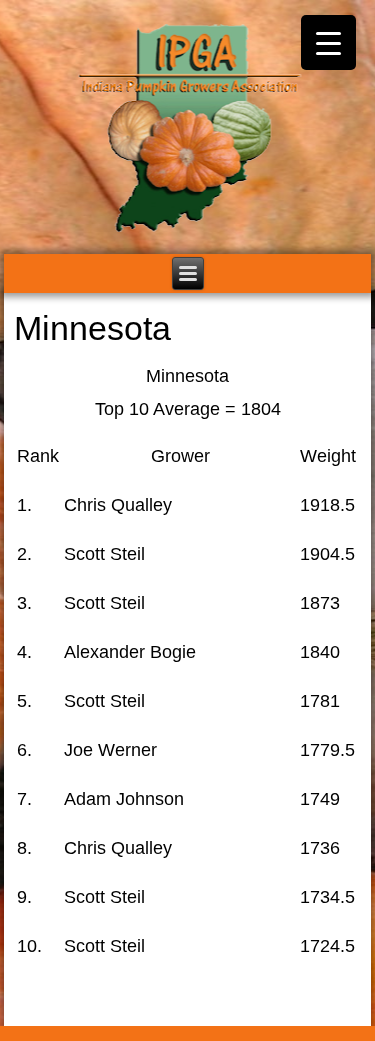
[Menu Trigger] (328, 42)
